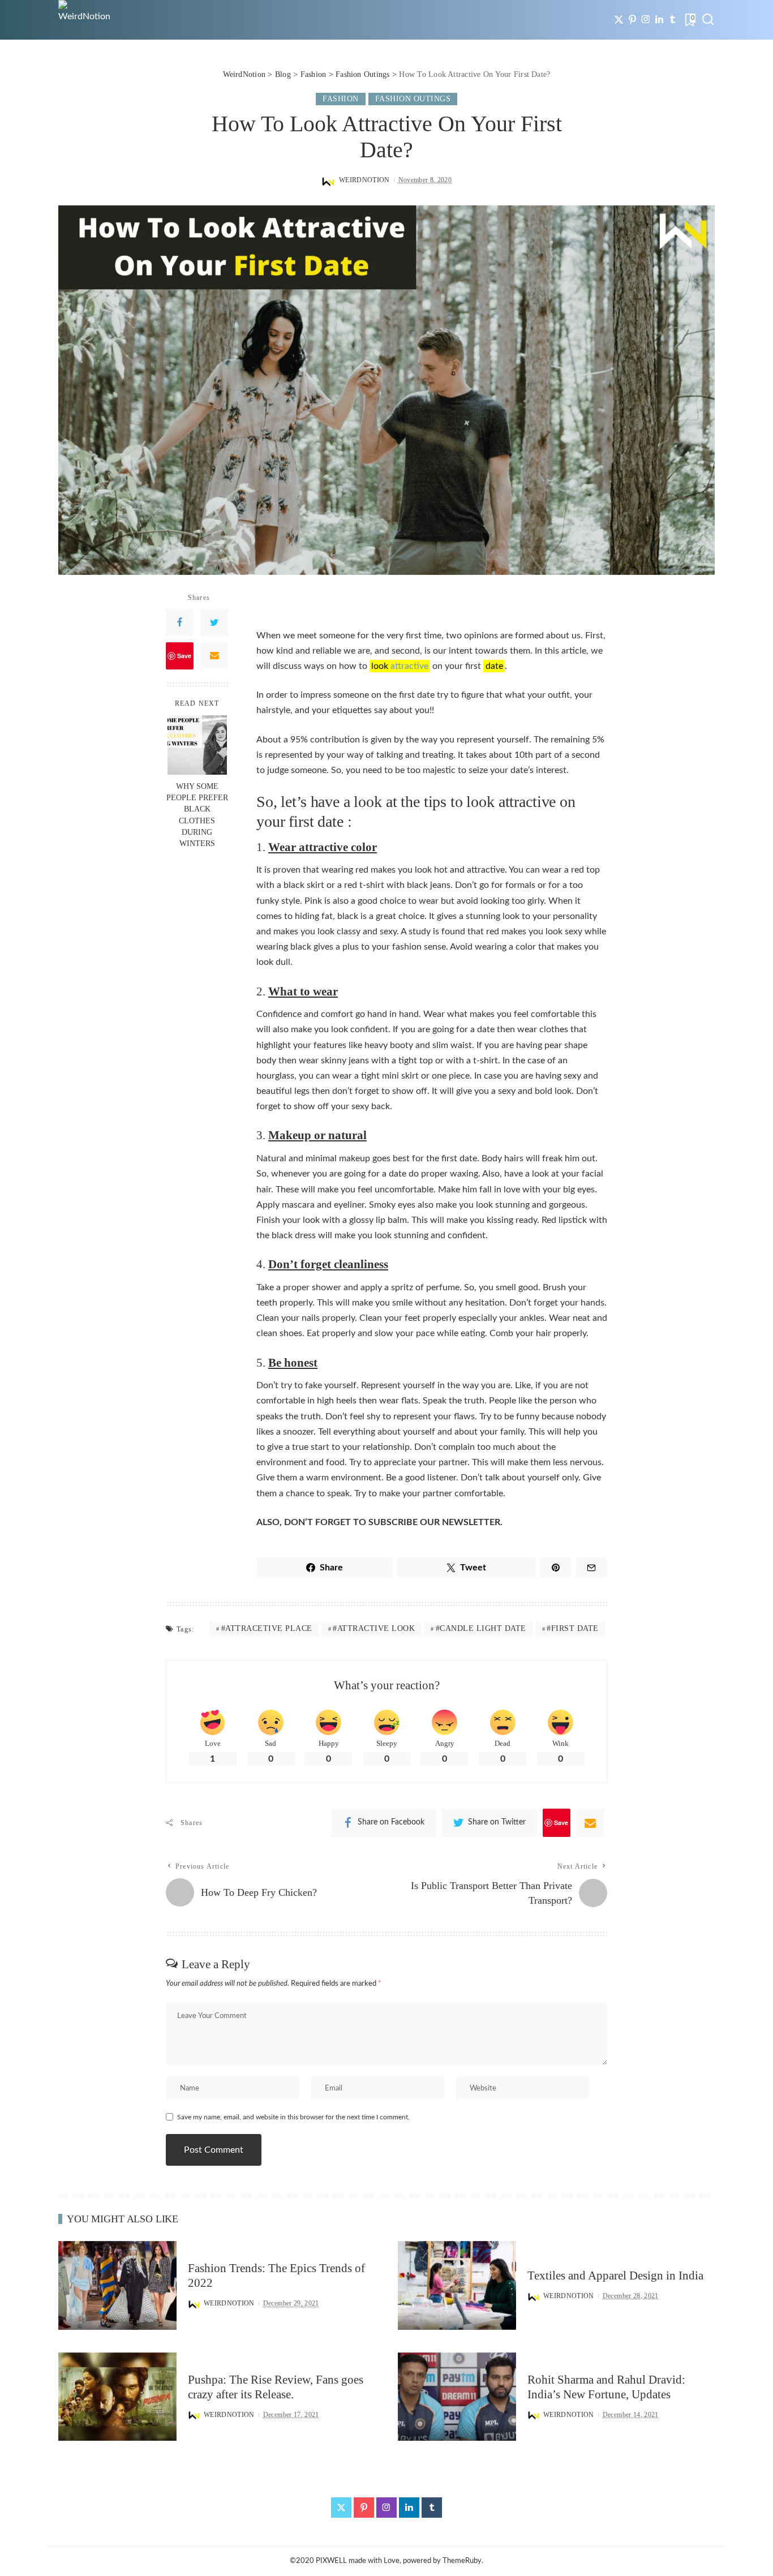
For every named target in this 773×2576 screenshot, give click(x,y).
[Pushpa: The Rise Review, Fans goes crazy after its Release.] (117, 2397)
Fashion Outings (413, 99)
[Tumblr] (673, 20)
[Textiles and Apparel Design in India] (457, 2285)
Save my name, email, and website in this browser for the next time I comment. (293, 2117)
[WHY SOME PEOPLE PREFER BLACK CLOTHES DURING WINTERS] (197, 745)
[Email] (214, 655)
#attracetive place (267, 1628)
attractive (409, 666)
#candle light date (481, 1628)
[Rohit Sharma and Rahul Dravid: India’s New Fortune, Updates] (457, 2397)
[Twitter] (619, 20)
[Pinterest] (632, 20)
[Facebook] (179, 622)
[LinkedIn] (659, 20)
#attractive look (374, 1628)
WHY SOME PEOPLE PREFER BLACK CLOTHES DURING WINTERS (197, 814)
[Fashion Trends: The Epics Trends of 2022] (117, 2285)
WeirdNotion (364, 180)
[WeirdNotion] (85, 20)
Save (184, 655)
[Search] (708, 20)
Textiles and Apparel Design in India (615, 2276)
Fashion (341, 99)
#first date (573, 1628)
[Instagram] (646, 20)
